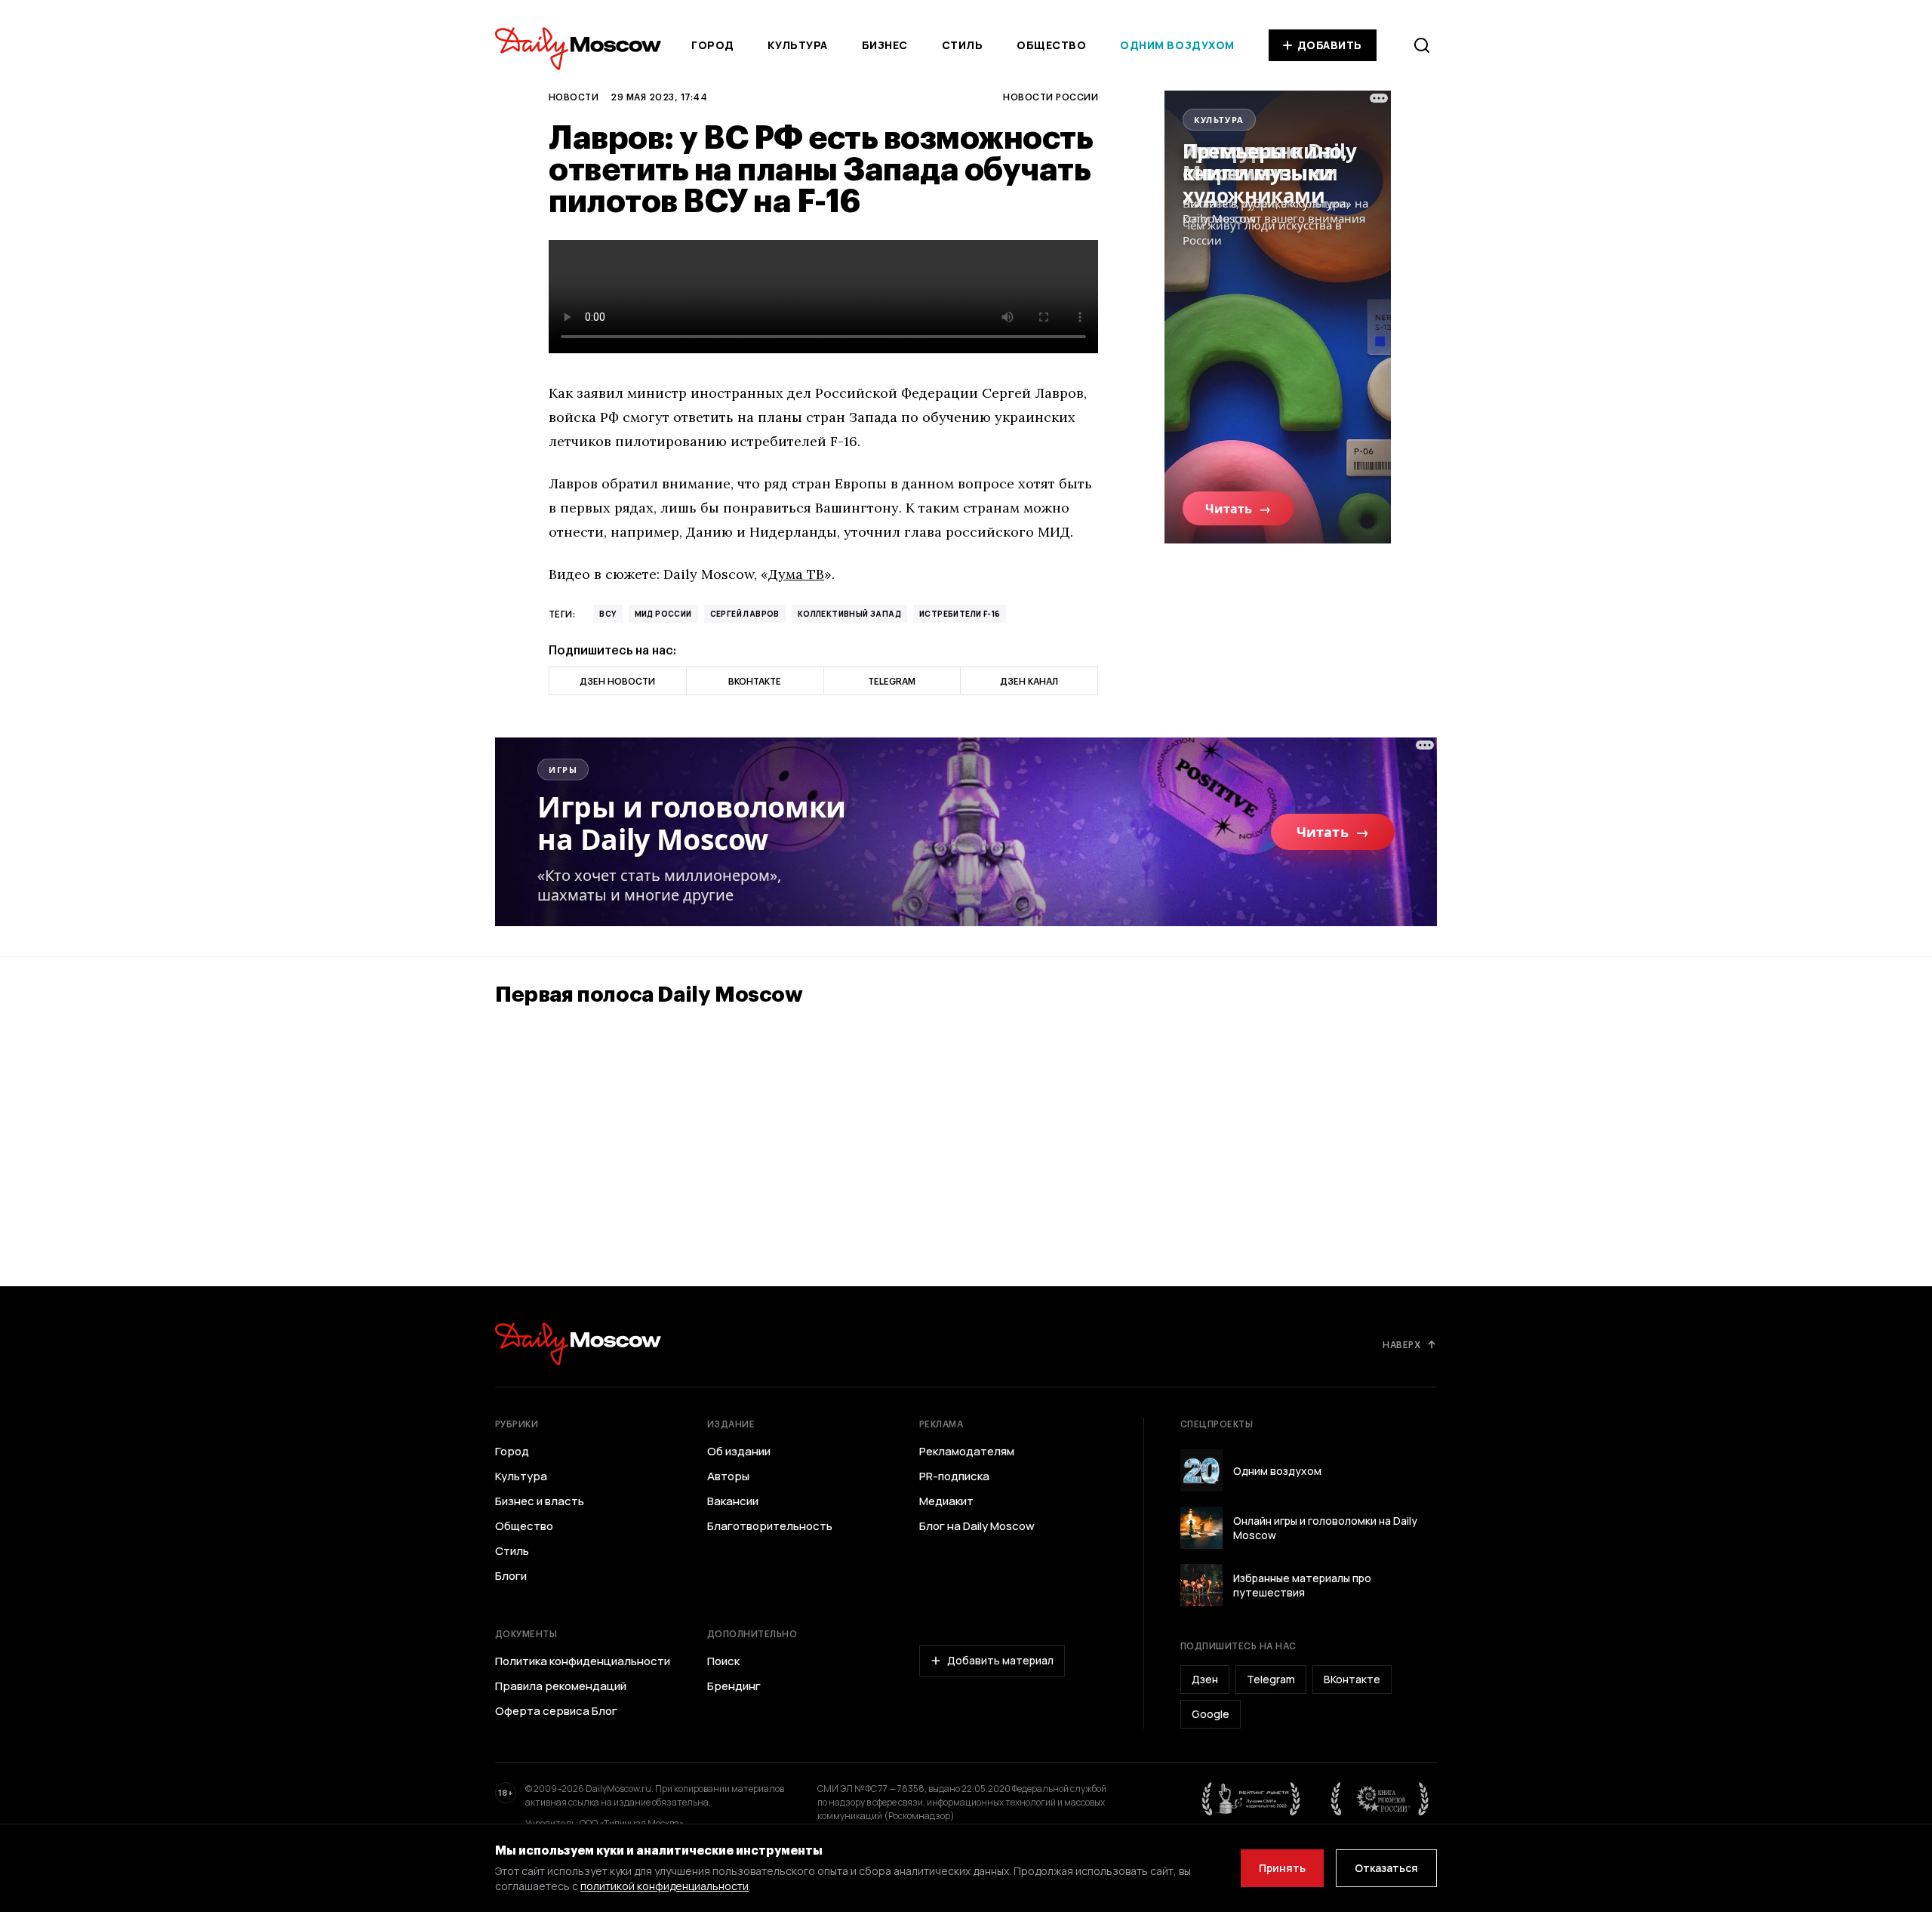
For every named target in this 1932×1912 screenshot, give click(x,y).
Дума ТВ (796, 574)
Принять (1282, 1868)
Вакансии (733, 1501)
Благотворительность (770, 1526)
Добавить (1330, 45)
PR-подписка (954, 1476)
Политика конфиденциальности (583, 1661)
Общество (1051, 45)
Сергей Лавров (745, 614)
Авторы (728, 1476)
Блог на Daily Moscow (977, 1526)
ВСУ (608, 614)
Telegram (1271, 1679)
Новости (574, 97)
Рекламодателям (967, 1452)
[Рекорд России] (1380, 1799)
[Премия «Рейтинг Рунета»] (1251, 1799)
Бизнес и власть (540, 1501)
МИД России (663, 614)
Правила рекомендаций (561, 1686)
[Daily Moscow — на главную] (578, 1344)
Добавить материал (1000, 1660)
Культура (797, 45)
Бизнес (885, 45)
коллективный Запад (849, 614)
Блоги (511, 1576)
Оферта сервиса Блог (556, 1711)
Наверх (1401, 1344)
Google (1211, 1714)
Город (713, 45)
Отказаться (1386, 1868)
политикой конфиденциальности (665, 1886)
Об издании (739, 1452)
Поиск (723, 1661)
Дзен (1205, 1679)
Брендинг (734, 1686)
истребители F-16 (960, 614)
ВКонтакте (1352, 1679)
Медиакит (946, 1501)
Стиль (963, 45)
